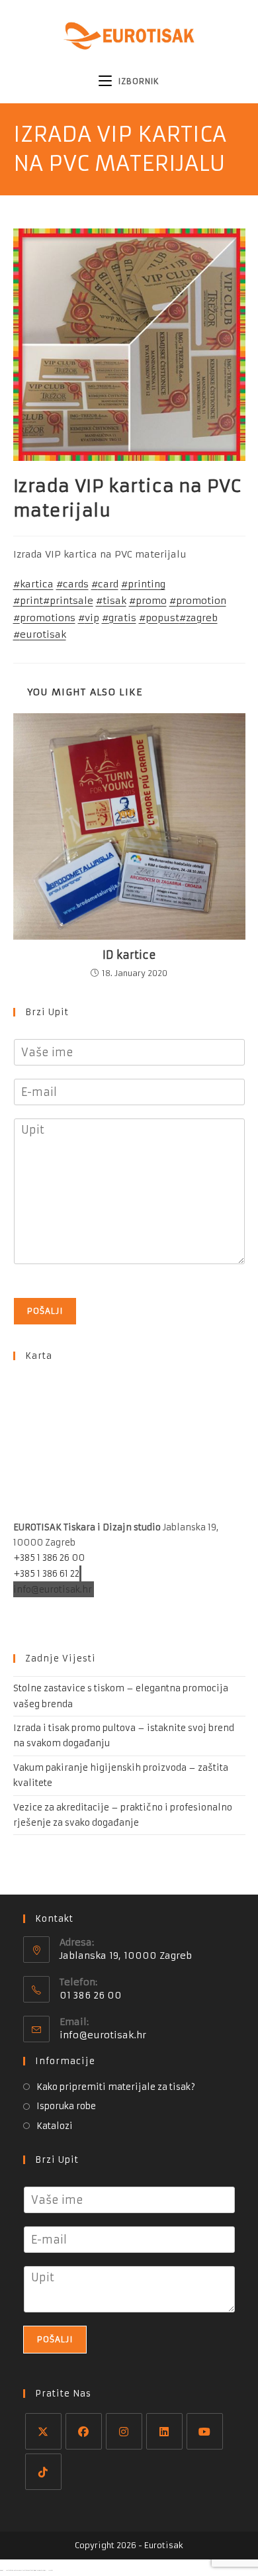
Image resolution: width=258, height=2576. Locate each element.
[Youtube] (205, 2431)
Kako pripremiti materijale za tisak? (116, 2087)
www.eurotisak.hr (53, 1604)
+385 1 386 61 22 (46, 1574)
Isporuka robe (66, 2106)
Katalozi (55, 2126)
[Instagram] (124, 2431)
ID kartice (129, 955)
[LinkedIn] (164, 2431)
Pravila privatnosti (55, 1620)
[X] (43, 2431)
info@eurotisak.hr (53, 1589)
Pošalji (45, 1311)
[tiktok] (43, 2472)
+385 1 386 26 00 (49, 1558)
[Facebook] (84, 2431)
